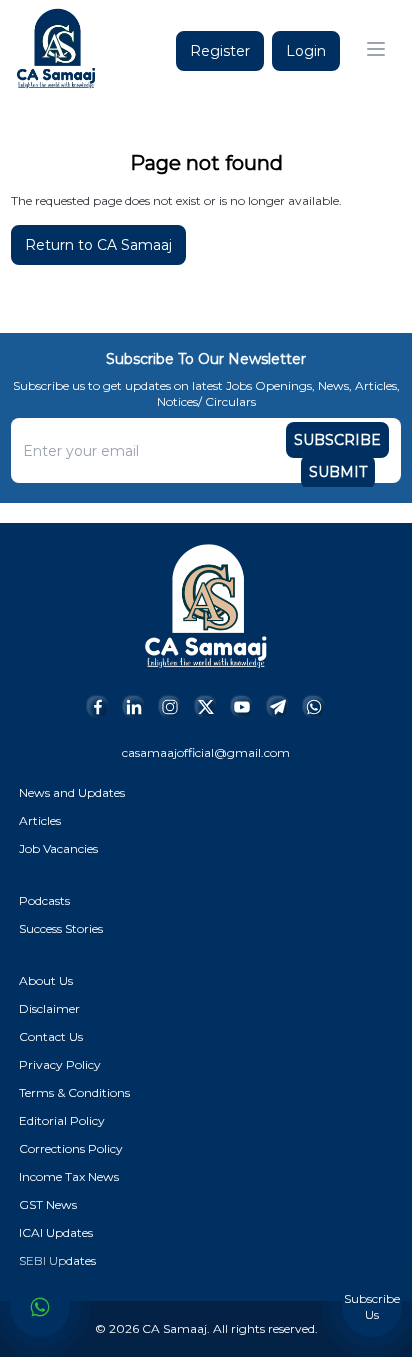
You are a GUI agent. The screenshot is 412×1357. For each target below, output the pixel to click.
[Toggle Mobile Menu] (376, 49)
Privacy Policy (60, 1064)
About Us (46, 980)
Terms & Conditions (74, 1092)
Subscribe (337, 440)
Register (220, 51)
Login (306, 51)
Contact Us (51, 1036)
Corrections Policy (71, 1148)
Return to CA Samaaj (98, 245)
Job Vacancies (58, 848)
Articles (40, 820)
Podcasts (44, 900)
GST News (48, 1204)
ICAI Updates (56, 1232)
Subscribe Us (372, 1306)
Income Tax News (69, 1176)
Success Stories (61, 928)
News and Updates (72, 792)
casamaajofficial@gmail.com (206, 752)
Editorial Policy (62, 1120)
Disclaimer (49, 1008)
